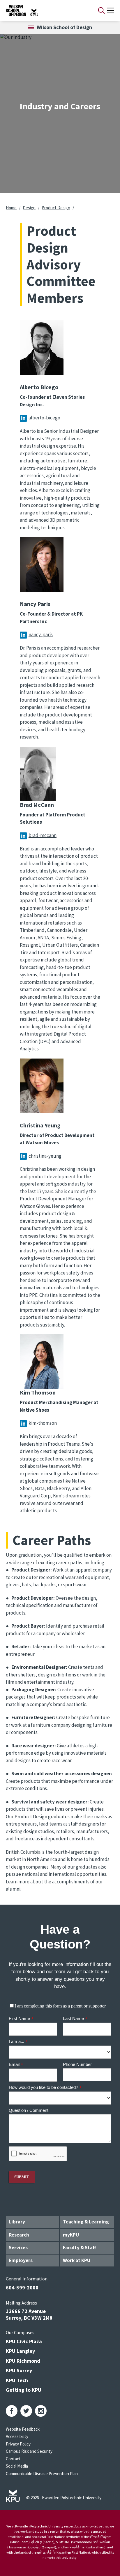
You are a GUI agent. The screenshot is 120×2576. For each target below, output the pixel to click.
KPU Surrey (19, 2370)
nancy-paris (41, 634)
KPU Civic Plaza (24, 2341)
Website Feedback (23, 2429)
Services (18, 2248)
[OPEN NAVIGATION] (111, 10)
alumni (13, 1889)
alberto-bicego (44, 418)
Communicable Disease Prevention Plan (42, 2474)
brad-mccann (43, 835)
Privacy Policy (18, 2444)
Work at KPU (77, 2260)
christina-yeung (45, 1156)
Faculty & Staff (79, 2248)
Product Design (56, 208)
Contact (13, 2459)
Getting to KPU (24, 2390)
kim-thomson (43, 1423)
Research (19, 2235)
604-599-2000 (22, 2288)
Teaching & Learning (86, 2222)
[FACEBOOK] (12, 2411)
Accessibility (17, 2436)
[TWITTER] (26, 2411)
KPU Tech (17, 2380)
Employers (21, 2260)
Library (17, 2222)
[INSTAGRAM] (41, 2411)
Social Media (17, 2466)
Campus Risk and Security (29, 2451)
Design (29, 208)
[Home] (44, 10)
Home (11, 208)
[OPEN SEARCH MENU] (101, 10)
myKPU (71, 2235)
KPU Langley (20, 2351)
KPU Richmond (23, 2361)
